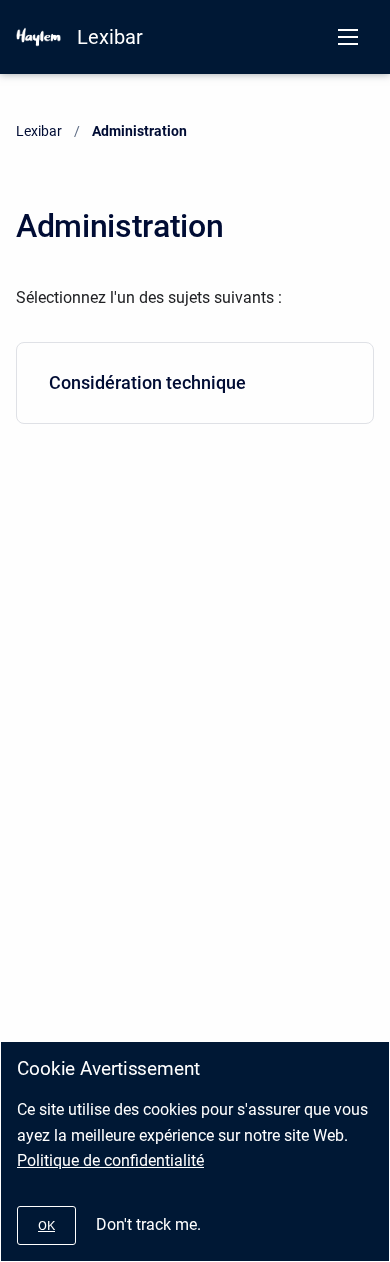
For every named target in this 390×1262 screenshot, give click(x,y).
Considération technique (147, 382)
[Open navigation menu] (348, 37)
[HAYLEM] (38, 37)
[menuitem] (195, 383)
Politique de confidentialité (110, 1160)
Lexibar (110, 37)
